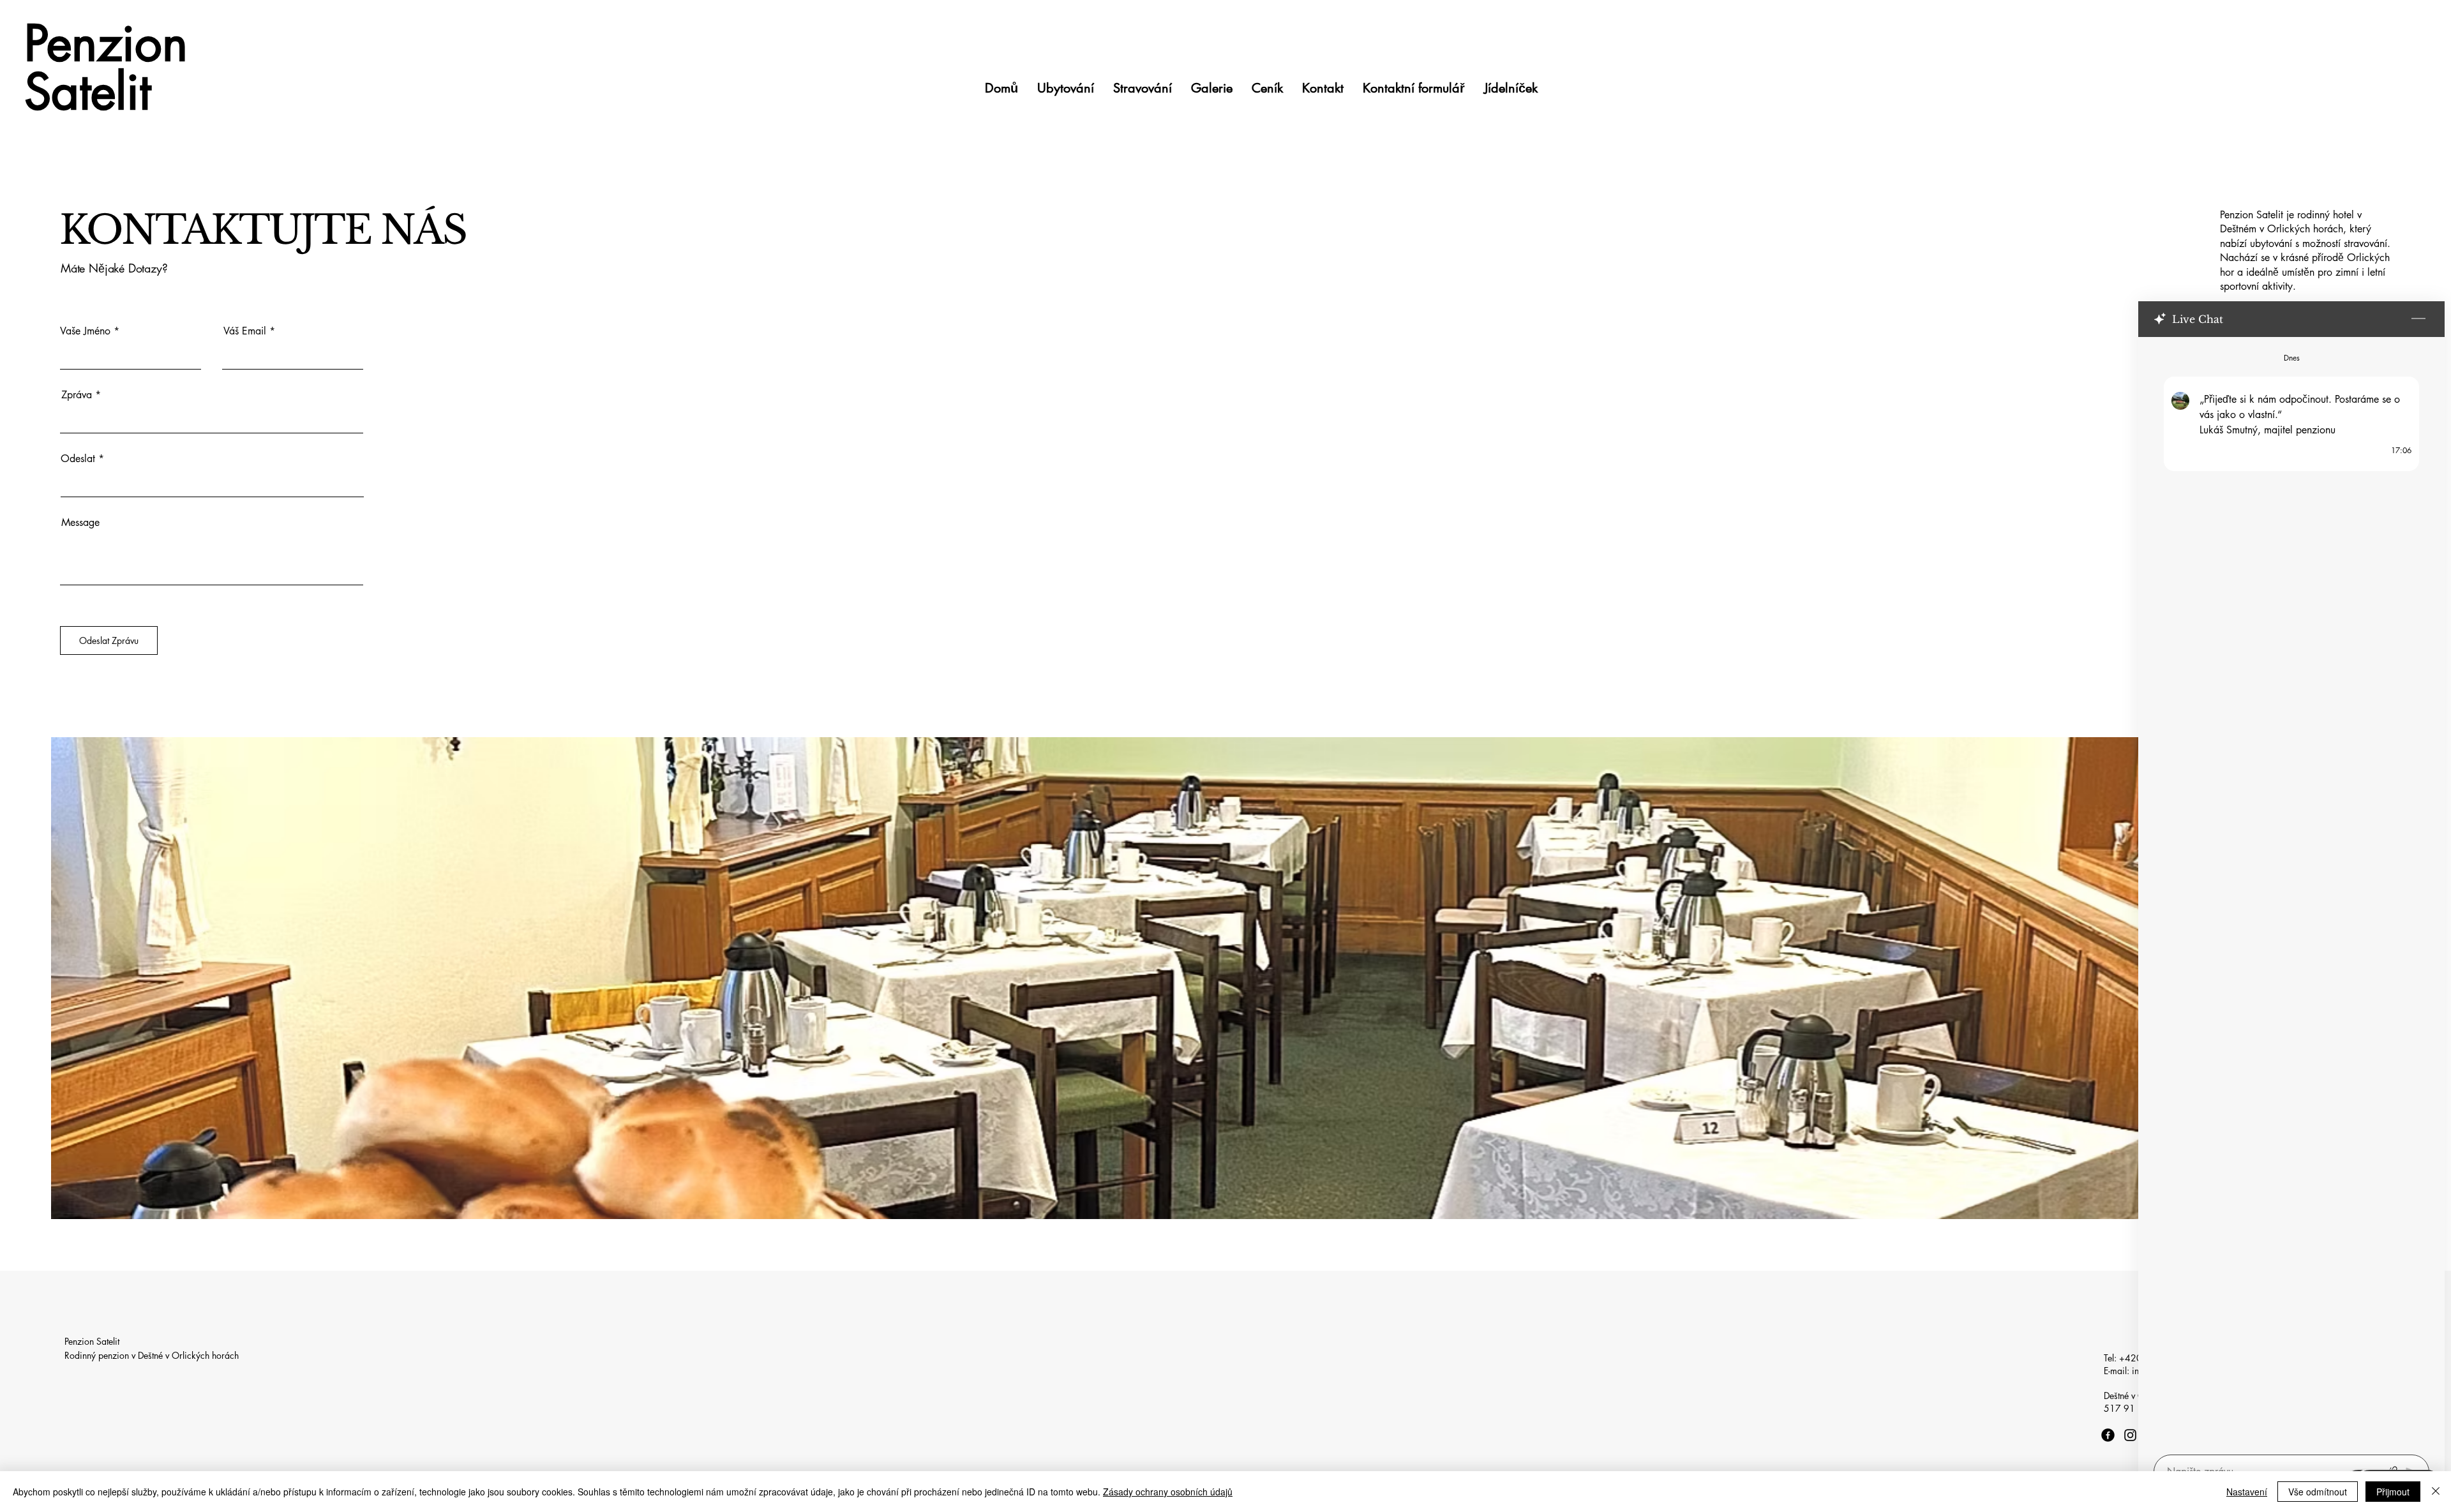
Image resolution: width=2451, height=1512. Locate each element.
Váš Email (245, 331)
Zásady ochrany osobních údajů (1168, 1492)
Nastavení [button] (2247, 1492)
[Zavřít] (2436, 1492)
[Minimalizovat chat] (2418, 319)
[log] (2291, 892)
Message (80, 523)
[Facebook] (2108, 1435)
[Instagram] (2130, 1435)
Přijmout (2393, 1492)
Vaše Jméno (85, 331)
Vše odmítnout (2318, 1492)
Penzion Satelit (106, 67)
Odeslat (78, 459)
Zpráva (77, 395)
